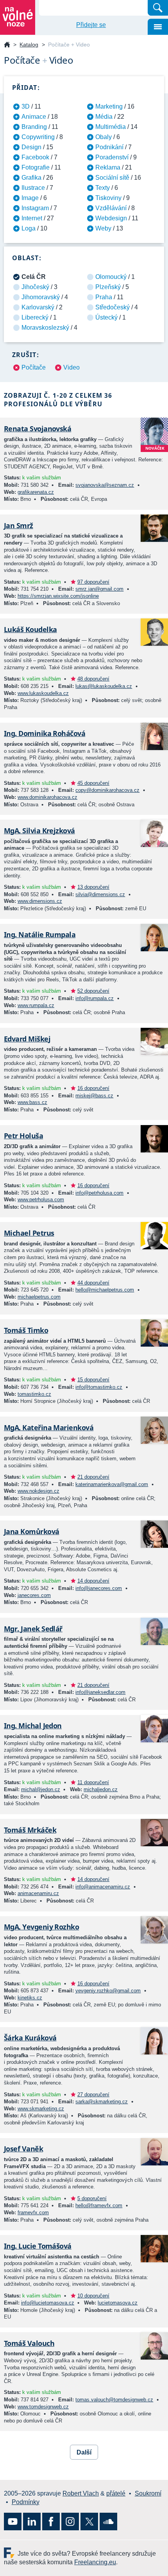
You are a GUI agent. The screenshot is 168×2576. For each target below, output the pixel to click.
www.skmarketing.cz (41, 2109)
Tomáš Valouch (29, 2343)
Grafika (31, 178)
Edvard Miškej (27, 1039)
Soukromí (148, 2493)
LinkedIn (32, 2522)
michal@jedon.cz (41, 1789)
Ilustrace (33, 188)
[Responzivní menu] (158, 27)
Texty (103, 188)
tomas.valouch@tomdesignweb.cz (114, 2400)
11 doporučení (93, 1782)
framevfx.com (33, 2212)
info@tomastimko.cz (99, 1387)
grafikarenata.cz (36, 492)
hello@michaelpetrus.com (105, 1290)
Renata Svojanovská (38, 429)
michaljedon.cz (101, 1789)
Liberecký (35, 317)
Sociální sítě (112, 178)
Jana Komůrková (31, 1531)
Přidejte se (91, 25)
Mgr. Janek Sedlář (33, 1629)
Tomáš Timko (26, 1330)
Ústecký (106, 317)
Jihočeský (35, 287)
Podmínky (26, 2502)
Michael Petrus (29, 1233)
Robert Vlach (81, 2493)
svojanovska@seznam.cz (105, 485)
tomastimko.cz (34, 1394)
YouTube (13, 2522)
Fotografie (36, 167)
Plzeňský (108, 287)
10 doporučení (93, 2296)
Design (31, 147)
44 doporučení (93, 1283)
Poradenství (112, 157)
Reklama (108, 167)
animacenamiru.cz (38, 1893)
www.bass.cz (32, 1102)
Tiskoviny (108, 198)
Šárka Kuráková (30, 2038)
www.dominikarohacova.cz (47, 797)
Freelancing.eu (11, 2553)
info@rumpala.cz (95, 998)
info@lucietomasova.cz (48, 2303)
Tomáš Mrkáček (30, 1830)
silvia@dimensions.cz (100, 894)
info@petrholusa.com (99, 1193)
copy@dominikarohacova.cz (107, 790)
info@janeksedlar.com (100, 1692)
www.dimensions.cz (40, 901)
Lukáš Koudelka (30, 629)
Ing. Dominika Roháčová (45, 733)
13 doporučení (93, 887)
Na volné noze (7, 45)
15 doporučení (93, 1380)
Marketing (109, 106)
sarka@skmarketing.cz (102, 2102)
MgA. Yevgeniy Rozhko (41, 1927)
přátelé (116, 2493)
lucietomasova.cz (118, 2303)
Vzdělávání (111, 208)
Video (71, 367)
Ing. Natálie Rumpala (40, 934)
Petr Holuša (23, 1136)
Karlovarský (38, 307)
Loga (29, 228)
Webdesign (111, 218)
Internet (32, 218)
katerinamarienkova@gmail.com (112, 1484)
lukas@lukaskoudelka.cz (104, 686)
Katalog (29, 45)
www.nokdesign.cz (38, 1491)
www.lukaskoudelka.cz (43, 693)
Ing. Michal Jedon (33, 1726)
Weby (103, 228)
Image (30, 198)
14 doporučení (93, 1581)
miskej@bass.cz (94, 1096)
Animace (34, 117)
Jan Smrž (19, 525)
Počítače (34, 367)
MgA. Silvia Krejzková (39, 831)
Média (104, 117)
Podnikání (109, 147)
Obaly (104, 137)
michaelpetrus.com (39, 1297)
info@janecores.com (99, 1588)
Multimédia (111, 127)
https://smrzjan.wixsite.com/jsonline (58, 596)
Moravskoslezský (45, 328)
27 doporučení (93, 2095)
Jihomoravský (41, 297)
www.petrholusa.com (41, 1200)
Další (84, 2452)
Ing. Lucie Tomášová (38, 2246)
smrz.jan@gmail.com (99, 589)
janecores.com (34, 1595)
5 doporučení (92, 2198)
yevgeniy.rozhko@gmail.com (108, 1991)
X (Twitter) (89, 2522)
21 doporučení (93, 1477)
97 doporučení (93, 582)
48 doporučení (93, 679)
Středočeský (113, 307)
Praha (104, 297)
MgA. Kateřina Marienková (49, 1427)
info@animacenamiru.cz (103, 1887)
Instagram (35, 208)
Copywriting (38, 137)
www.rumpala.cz (36, 1005)
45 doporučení (93, 783)
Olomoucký (111, 277)
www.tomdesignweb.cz (43, 2407)
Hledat (158, 8)
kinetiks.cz (30, 1998)
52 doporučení (93, 991)
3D (26, 106)
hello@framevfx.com (99, 2205)
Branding (34, 127)
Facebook (35, 157)
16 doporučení (93, 1088)
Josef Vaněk (23, 2149)
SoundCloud (108, 2522)
